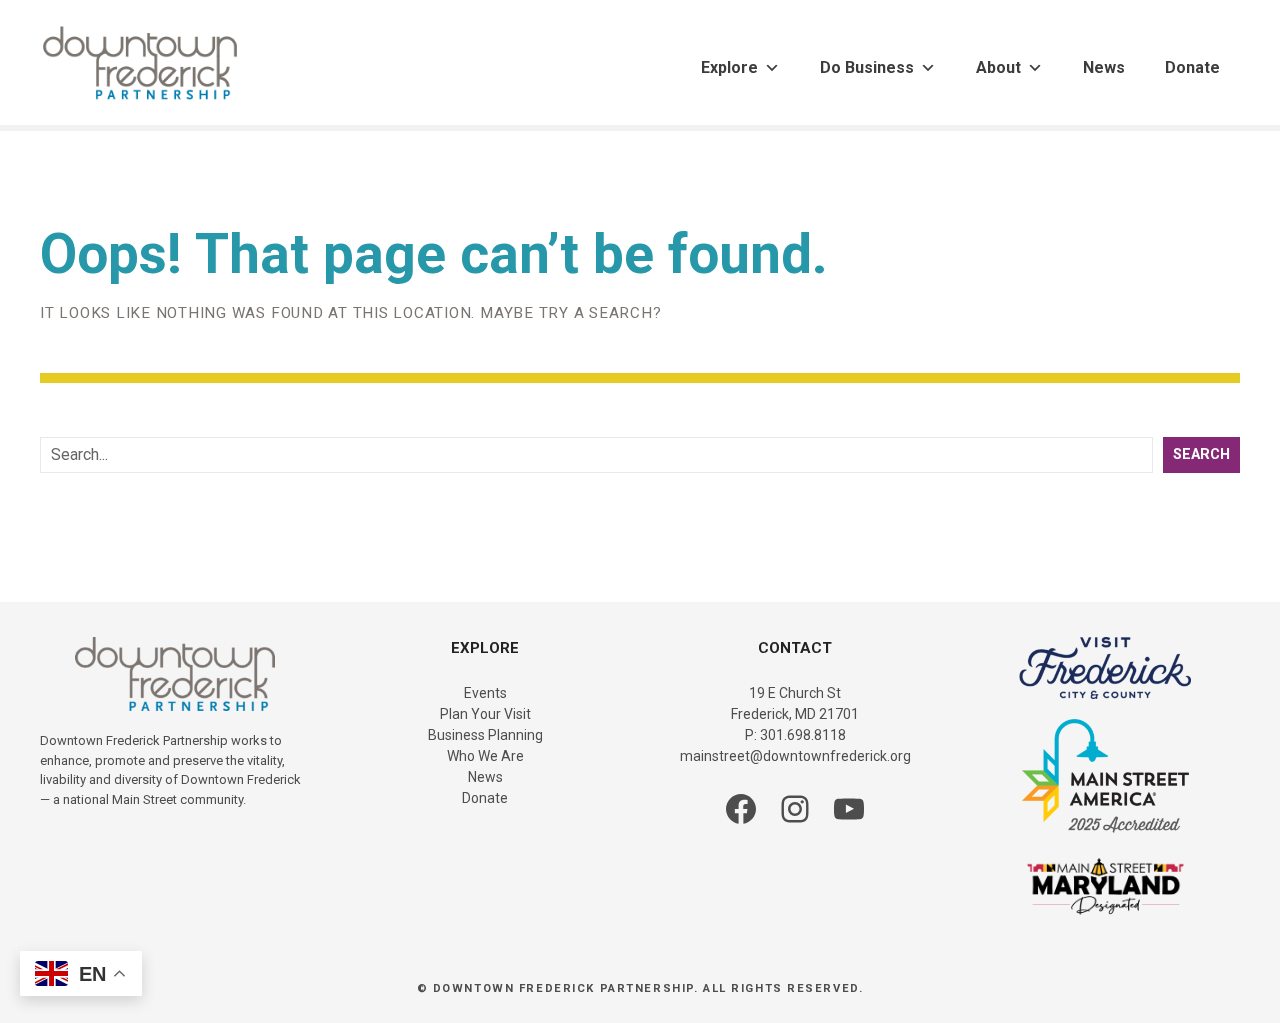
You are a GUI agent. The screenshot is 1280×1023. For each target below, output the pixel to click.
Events (485, 693)
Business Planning (485, 735)
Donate (1192, 67)
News (1104, 67)
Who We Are (485, 756)
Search (1201, 454)
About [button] (998, 67)
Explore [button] (729, 67)
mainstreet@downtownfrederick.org (795, 756)
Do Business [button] (867, 67)
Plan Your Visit (485, 714)
